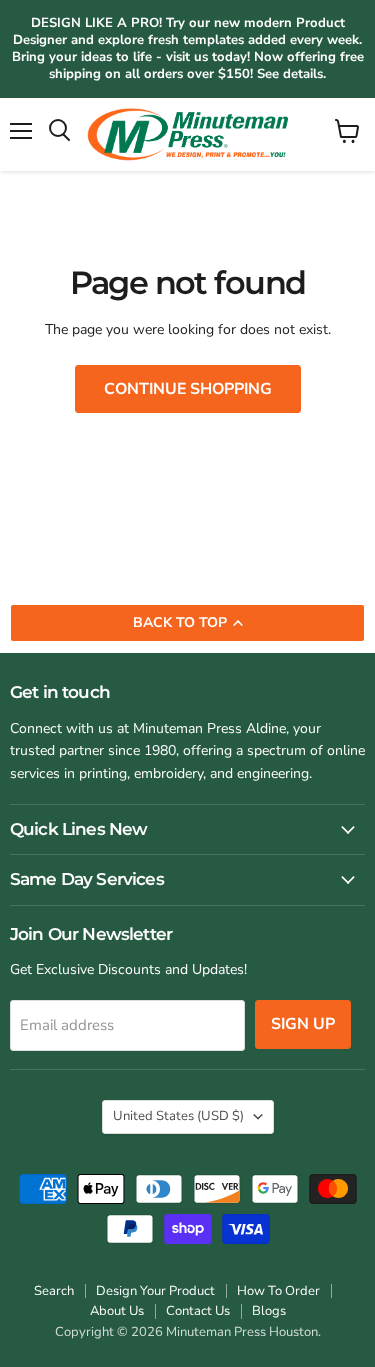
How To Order (278, 1291)
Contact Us (198, 1311)
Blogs (269, 1311)
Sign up (303, 1024)
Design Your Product (155, 1291)
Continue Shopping (188, 389)
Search (54, 1291)
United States (178, 1116)
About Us (117, 1311)
